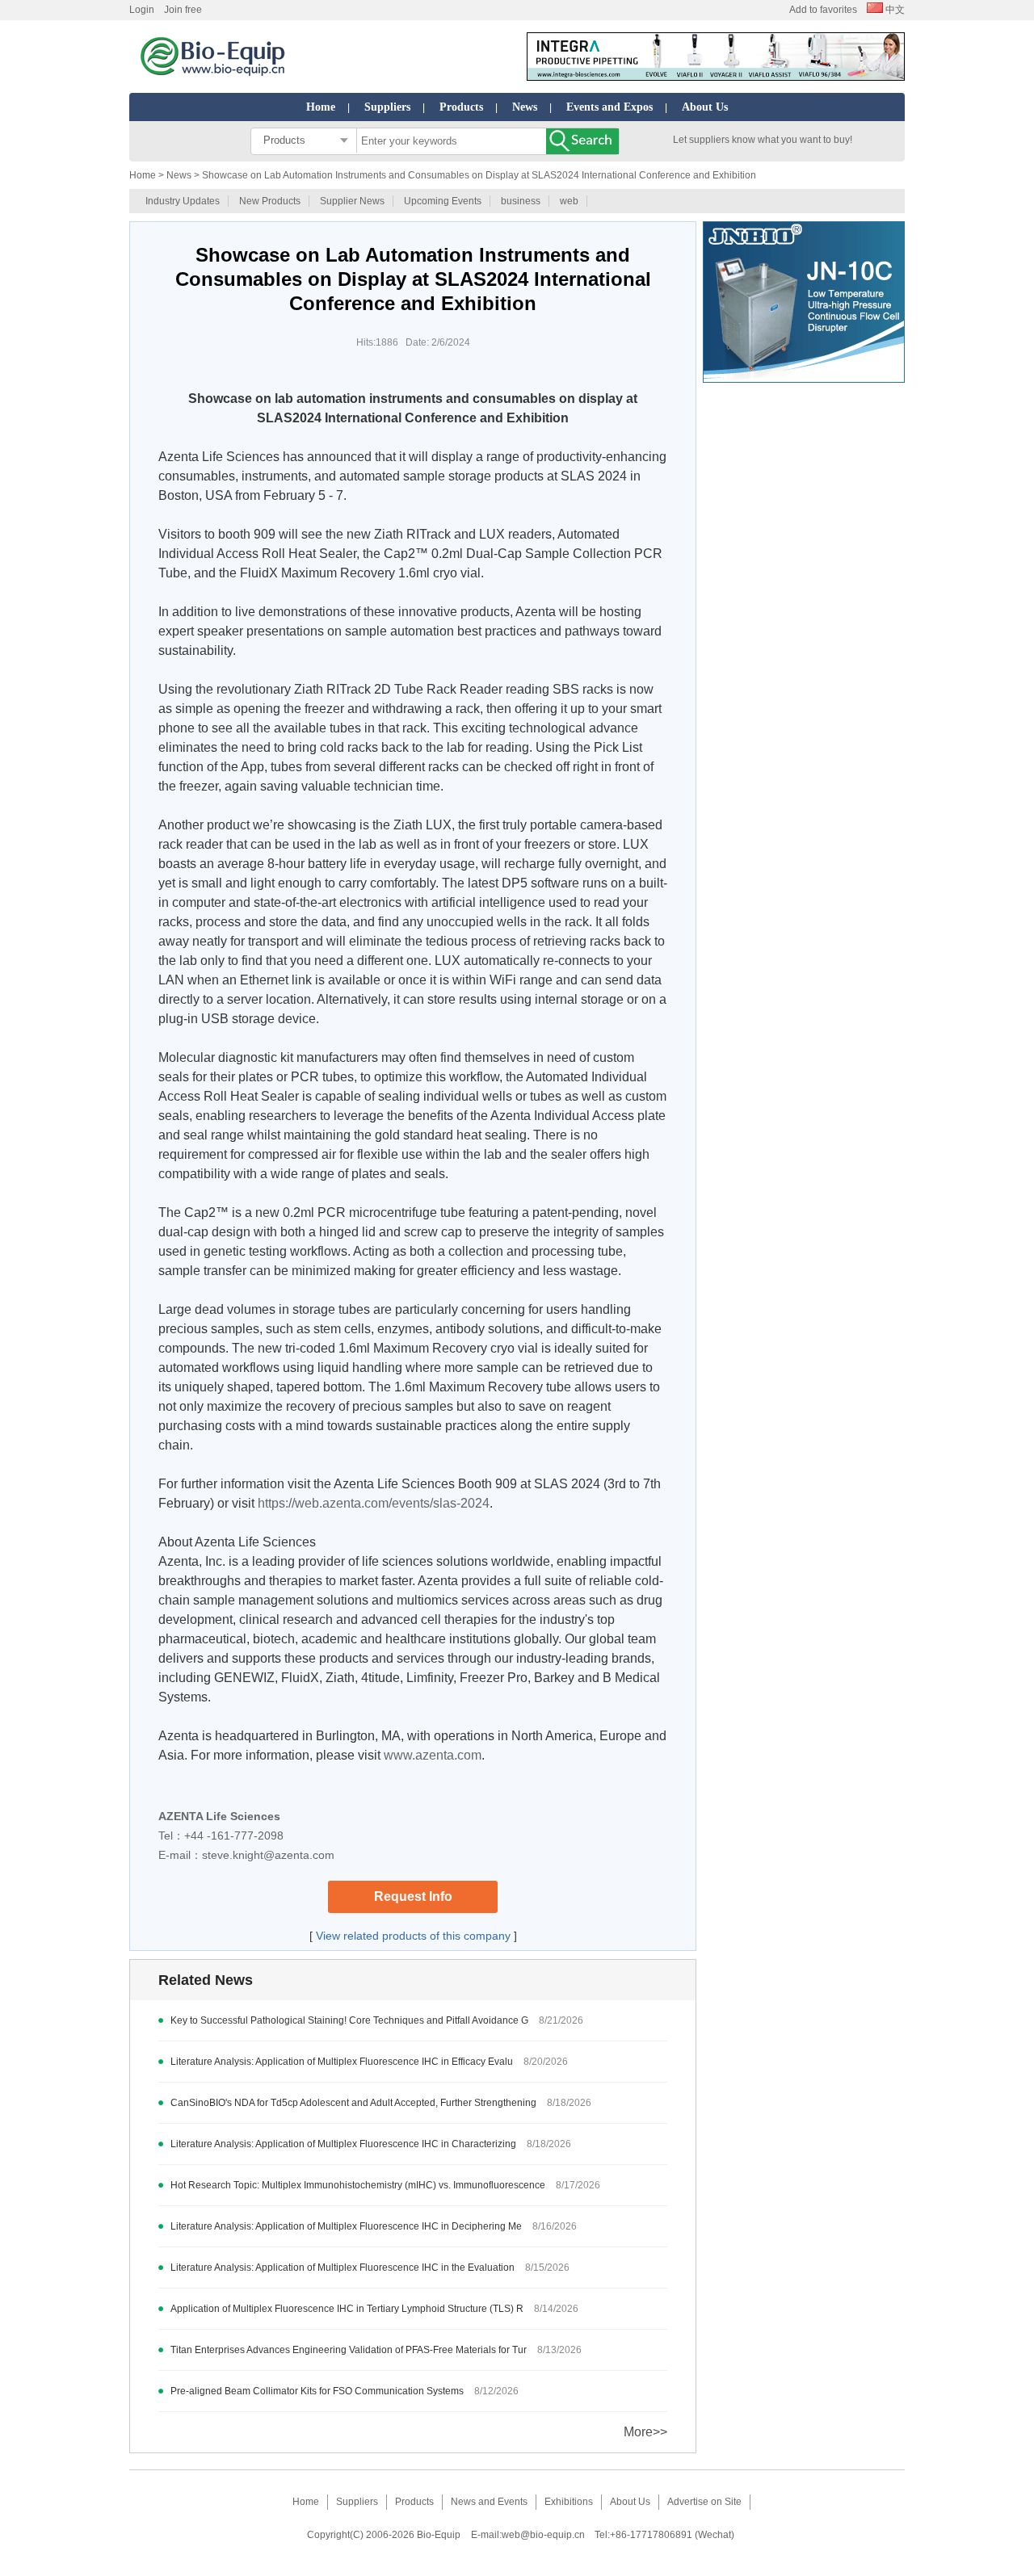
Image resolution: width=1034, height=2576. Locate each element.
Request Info (413, 1896)
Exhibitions (569, 2502)
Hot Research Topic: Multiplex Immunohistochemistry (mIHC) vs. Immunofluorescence (358, 2185)
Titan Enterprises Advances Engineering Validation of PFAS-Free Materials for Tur (349, 2350)
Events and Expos (609, 107)
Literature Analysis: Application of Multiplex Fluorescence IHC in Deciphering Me (346, 2226)
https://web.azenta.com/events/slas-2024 (374, 1503)
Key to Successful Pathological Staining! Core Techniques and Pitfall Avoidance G (349, 2020)
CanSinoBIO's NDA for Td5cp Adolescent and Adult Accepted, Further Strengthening (355, 2103)
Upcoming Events (443, 201)
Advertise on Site (704, 2502)
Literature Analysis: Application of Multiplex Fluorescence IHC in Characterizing (343, 2144)
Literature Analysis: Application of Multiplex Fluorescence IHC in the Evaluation (343, 2268)
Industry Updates (183, 201)
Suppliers (387, 107)
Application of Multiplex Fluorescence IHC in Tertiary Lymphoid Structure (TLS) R (347, 2309)
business (521, 201)
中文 (894, 10)
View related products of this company (413, 1936)
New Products (270, 201)
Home (321, 107)
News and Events (489, 2502)
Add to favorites (823, 10)
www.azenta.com (433, 1755)
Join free (183, 10)
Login (142, 10)
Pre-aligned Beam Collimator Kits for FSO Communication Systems (317, 2391)
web (569, 201)
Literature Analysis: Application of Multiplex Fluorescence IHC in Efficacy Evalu (342, 2062)
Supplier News (352, 201)
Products (461, 107)
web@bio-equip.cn (543, 2535)
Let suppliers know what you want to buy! (763, 140)
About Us (705, 107)
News (525, 107)
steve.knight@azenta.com (268, 1855)
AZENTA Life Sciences (219, 1816)
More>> (645, 2432)
